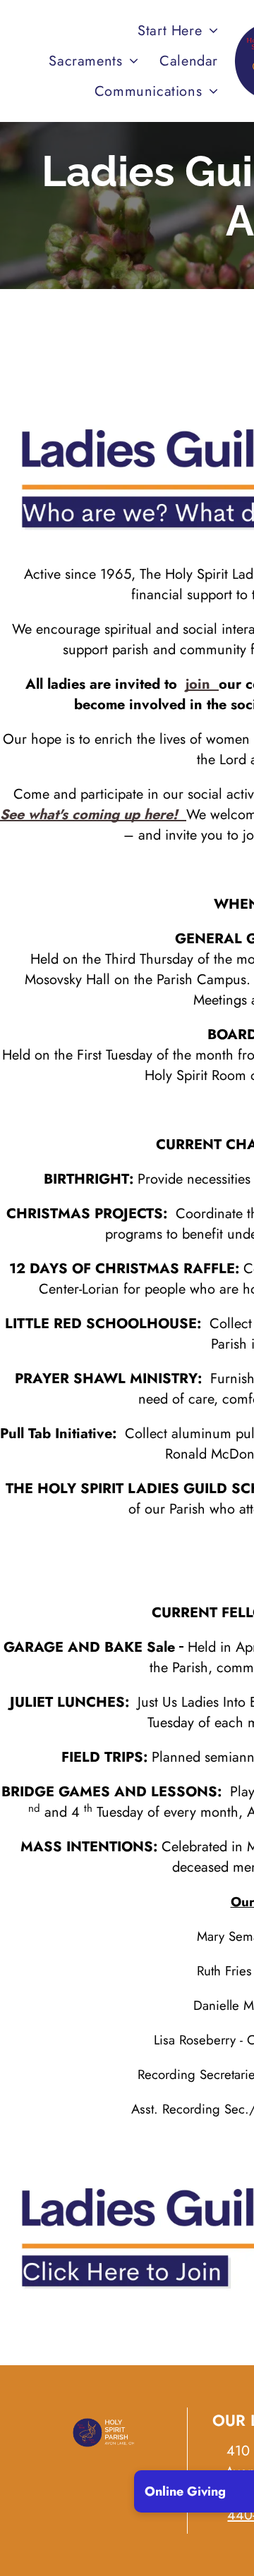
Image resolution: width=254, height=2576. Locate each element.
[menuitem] (178, 31)
